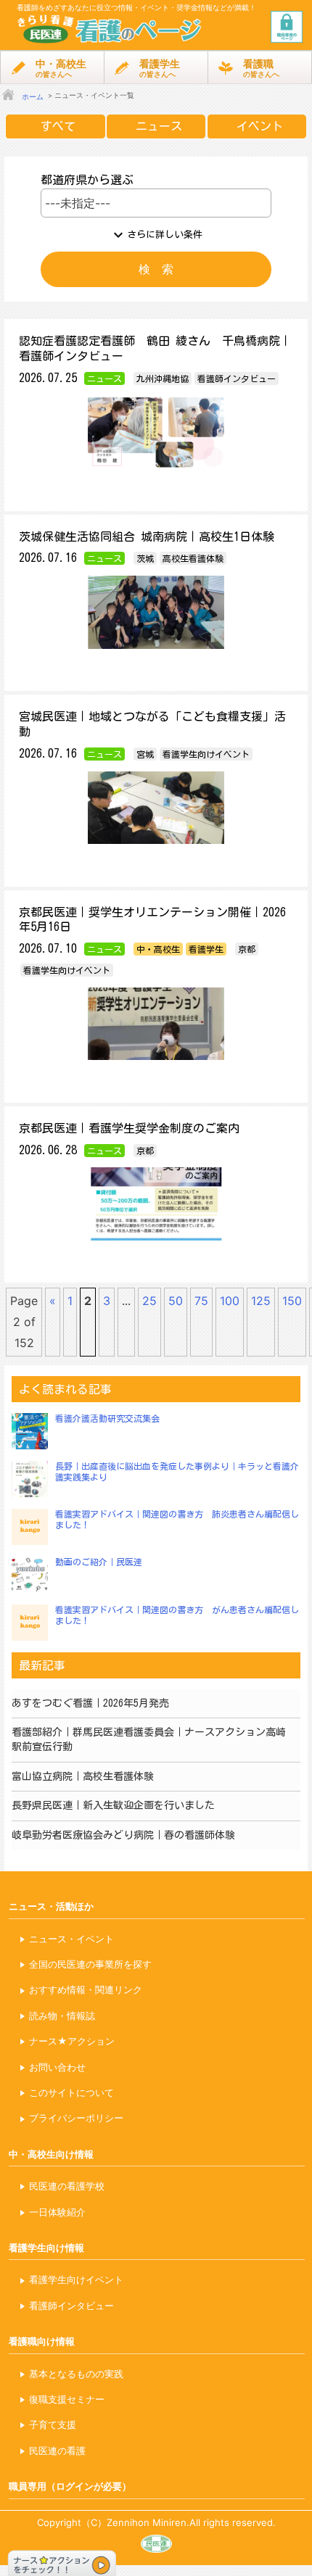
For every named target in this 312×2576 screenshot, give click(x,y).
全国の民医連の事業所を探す (90, 1964)
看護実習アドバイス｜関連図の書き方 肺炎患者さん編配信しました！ (177, 1520)
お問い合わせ (57, 2067)
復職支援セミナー (67, 2399)
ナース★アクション (72, 2041)
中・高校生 (61, 68)
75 (201, 1301)
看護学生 (160, 68)
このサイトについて (71, 2092)
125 (261, 1301)
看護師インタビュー (71, 2306)
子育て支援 (53, 2424)
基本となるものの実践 (76, 2374)
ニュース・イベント (71, 1939)
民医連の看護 (57, 2451)
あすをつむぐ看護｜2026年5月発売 (90, 1703)
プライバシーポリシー (76, 2118)
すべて (58, 126)
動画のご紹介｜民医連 (99, 1562)
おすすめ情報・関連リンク (86, 1989)
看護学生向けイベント (76, 2279)
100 (230, 1301)
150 (292, 1301)
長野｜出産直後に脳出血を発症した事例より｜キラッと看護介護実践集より (177, 1472)
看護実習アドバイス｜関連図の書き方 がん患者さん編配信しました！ (177, 1615)
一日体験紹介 (57, 2212)
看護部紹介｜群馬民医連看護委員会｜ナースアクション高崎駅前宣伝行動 (149, 1739)
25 (149, 1301)
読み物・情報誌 (62, 2016)
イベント (260, 126)
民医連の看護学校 (67, 2186)
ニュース (159, 126)
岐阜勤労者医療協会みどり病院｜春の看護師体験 (123, 1835)
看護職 (261, 68)
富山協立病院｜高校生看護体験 (83, 1776)
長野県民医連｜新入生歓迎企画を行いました (113, 1805)
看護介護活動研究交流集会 (107, 1418)
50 (176, 1301)
